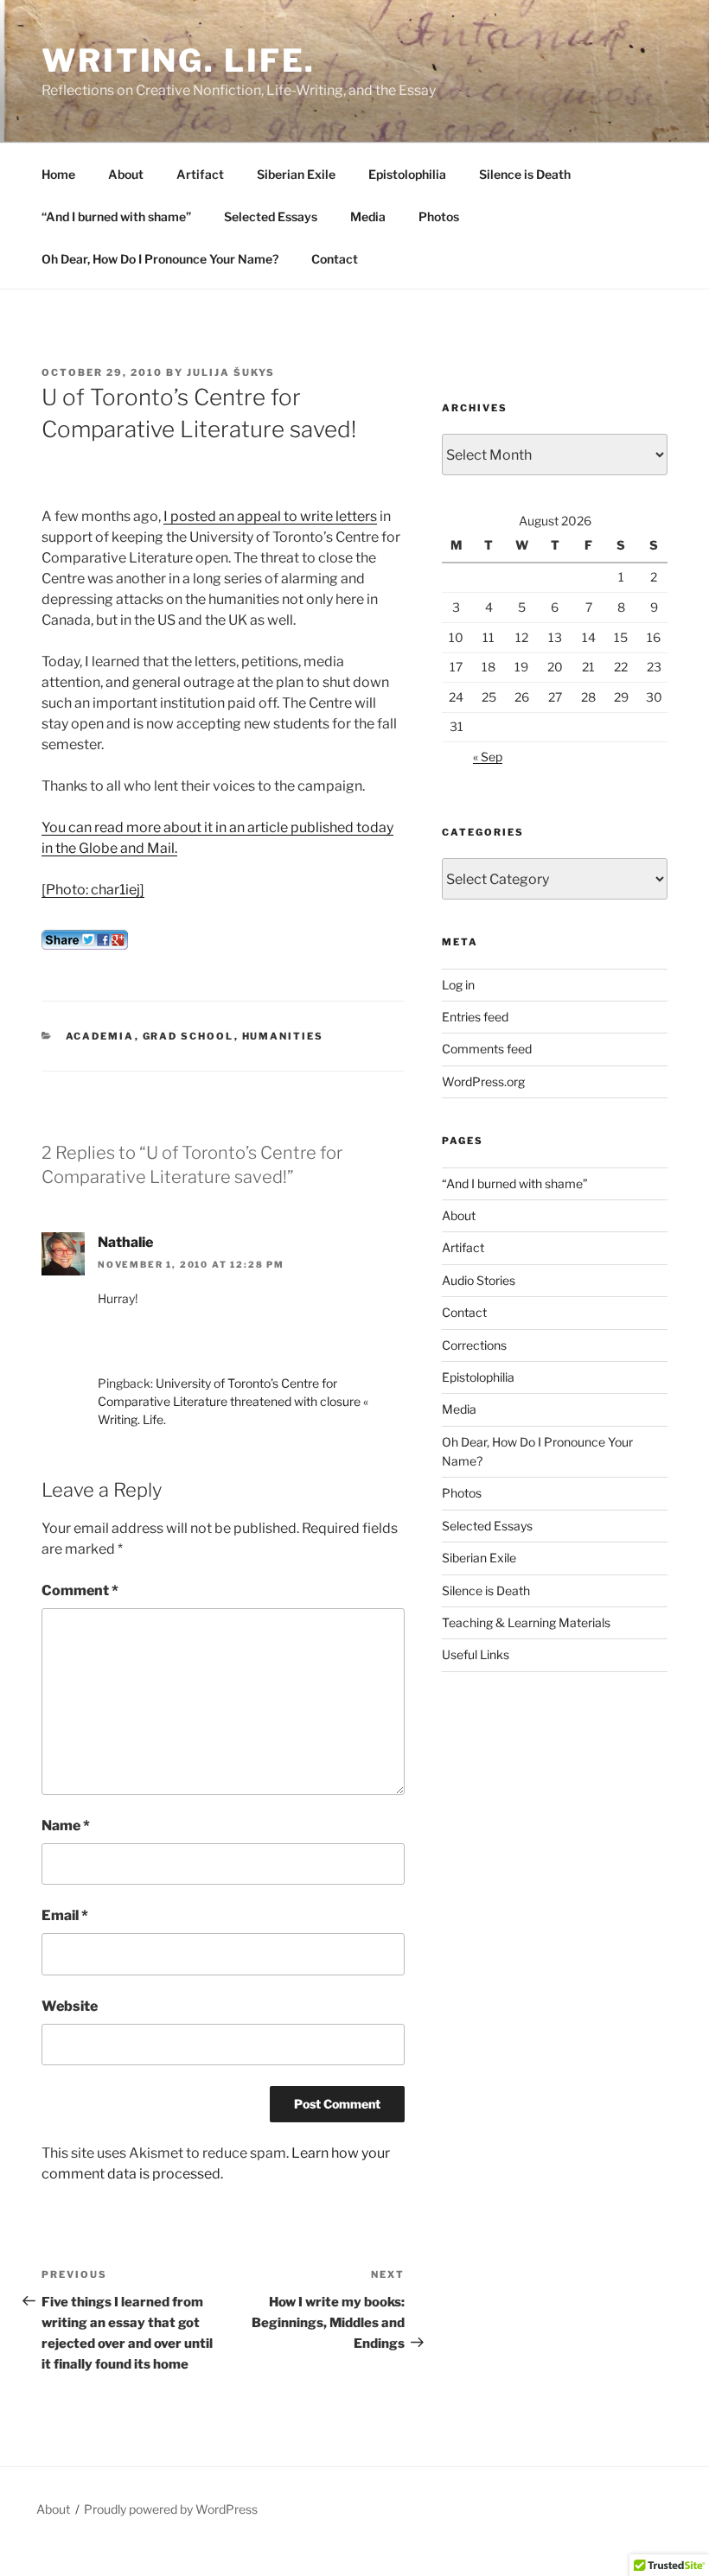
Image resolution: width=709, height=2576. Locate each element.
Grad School (188, 1036)
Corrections (474, 1345)
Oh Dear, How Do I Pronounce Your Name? (160, 259)
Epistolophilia (407, 174)
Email (65, 1915)
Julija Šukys (231, 372)
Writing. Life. (179, 60)
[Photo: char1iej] (93, 890)
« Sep (488, 757)
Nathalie (125, 1242)
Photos (439, 216)
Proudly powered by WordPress (171, 2509)
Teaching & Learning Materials (526, 1622)
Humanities (283, 1036)
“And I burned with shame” (116, 216)
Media (368, 216)
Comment (80, 1590)
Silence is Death (525, 174)
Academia (100, 1036)
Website (70, 2006)
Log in (458, 985)
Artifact (200, 174)
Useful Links (476, 1654)
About (126, 174)
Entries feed (475, 1017)
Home (58, 174)
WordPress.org (483, 1081)
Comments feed (487, 1049)
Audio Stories (479, 1280)
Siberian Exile (296, 174)
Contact (335, 259)
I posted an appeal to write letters (270, 516)
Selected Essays (271, 216)
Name (66, 1825)
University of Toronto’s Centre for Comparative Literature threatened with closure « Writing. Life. (233, 1401)
